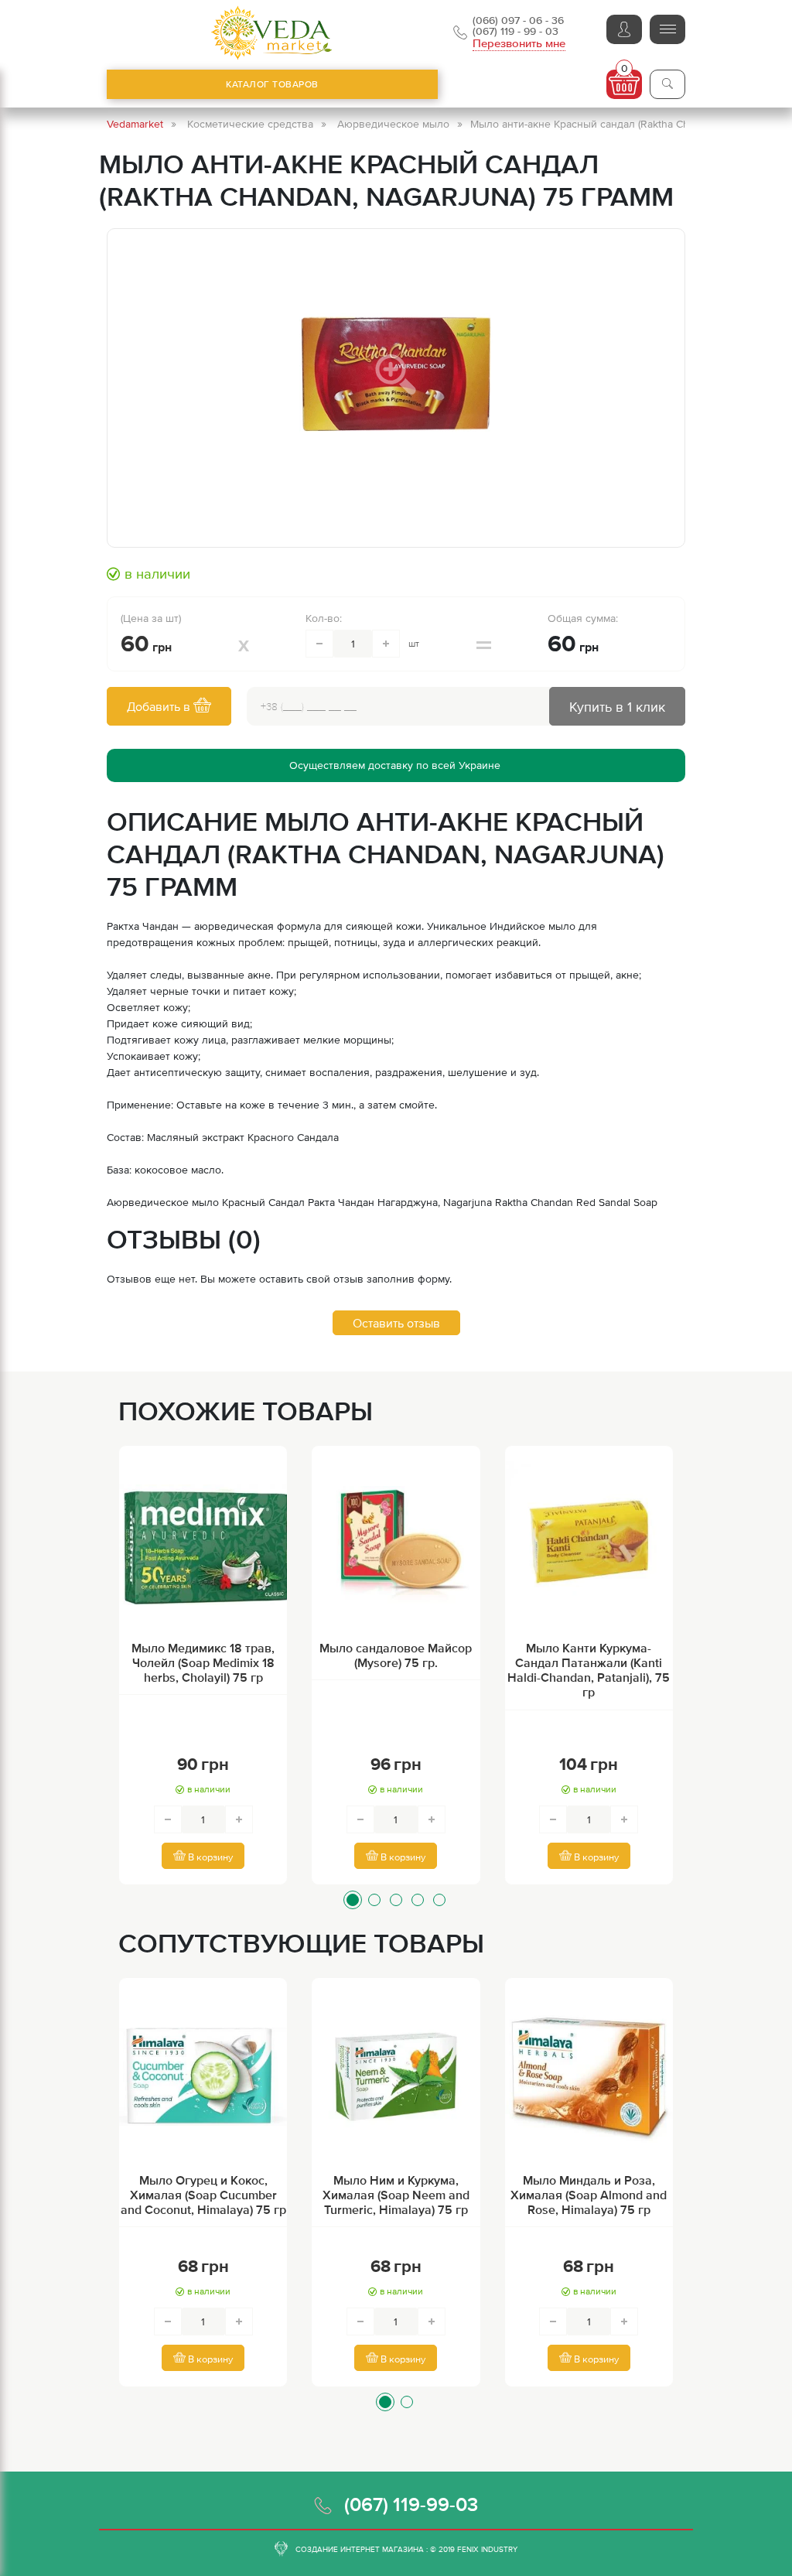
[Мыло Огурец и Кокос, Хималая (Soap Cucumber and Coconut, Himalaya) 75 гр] (203, 2077)
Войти (624, 29)
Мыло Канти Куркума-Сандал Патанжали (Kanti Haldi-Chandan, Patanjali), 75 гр (589, 1670)
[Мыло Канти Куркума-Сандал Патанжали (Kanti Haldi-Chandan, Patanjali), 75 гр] (589, 1545)
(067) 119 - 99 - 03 (515, 31)
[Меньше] (319, 644)
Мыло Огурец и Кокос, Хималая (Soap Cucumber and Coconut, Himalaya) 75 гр (203, 2195)
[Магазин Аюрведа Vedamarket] (272, 33)
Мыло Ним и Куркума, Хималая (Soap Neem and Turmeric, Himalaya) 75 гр (396, 2195)
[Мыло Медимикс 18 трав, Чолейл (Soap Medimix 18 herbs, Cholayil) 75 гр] (203, 1545)
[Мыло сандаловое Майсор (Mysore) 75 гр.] (396, 1545)
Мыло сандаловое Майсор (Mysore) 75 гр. (396, 1655)
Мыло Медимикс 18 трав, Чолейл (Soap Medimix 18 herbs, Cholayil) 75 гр (203, 1662)
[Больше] (386, 644)
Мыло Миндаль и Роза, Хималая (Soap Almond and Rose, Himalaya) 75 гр (589, 2195)
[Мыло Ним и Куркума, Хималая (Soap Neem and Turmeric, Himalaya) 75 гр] (396, 2077)
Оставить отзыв (396, 1323)
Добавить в (160, 706)
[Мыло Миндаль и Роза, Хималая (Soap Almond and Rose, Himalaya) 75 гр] (589, 2077)
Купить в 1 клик (617, 707)
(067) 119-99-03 (411, 2504)
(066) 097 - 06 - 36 (518, 20)
